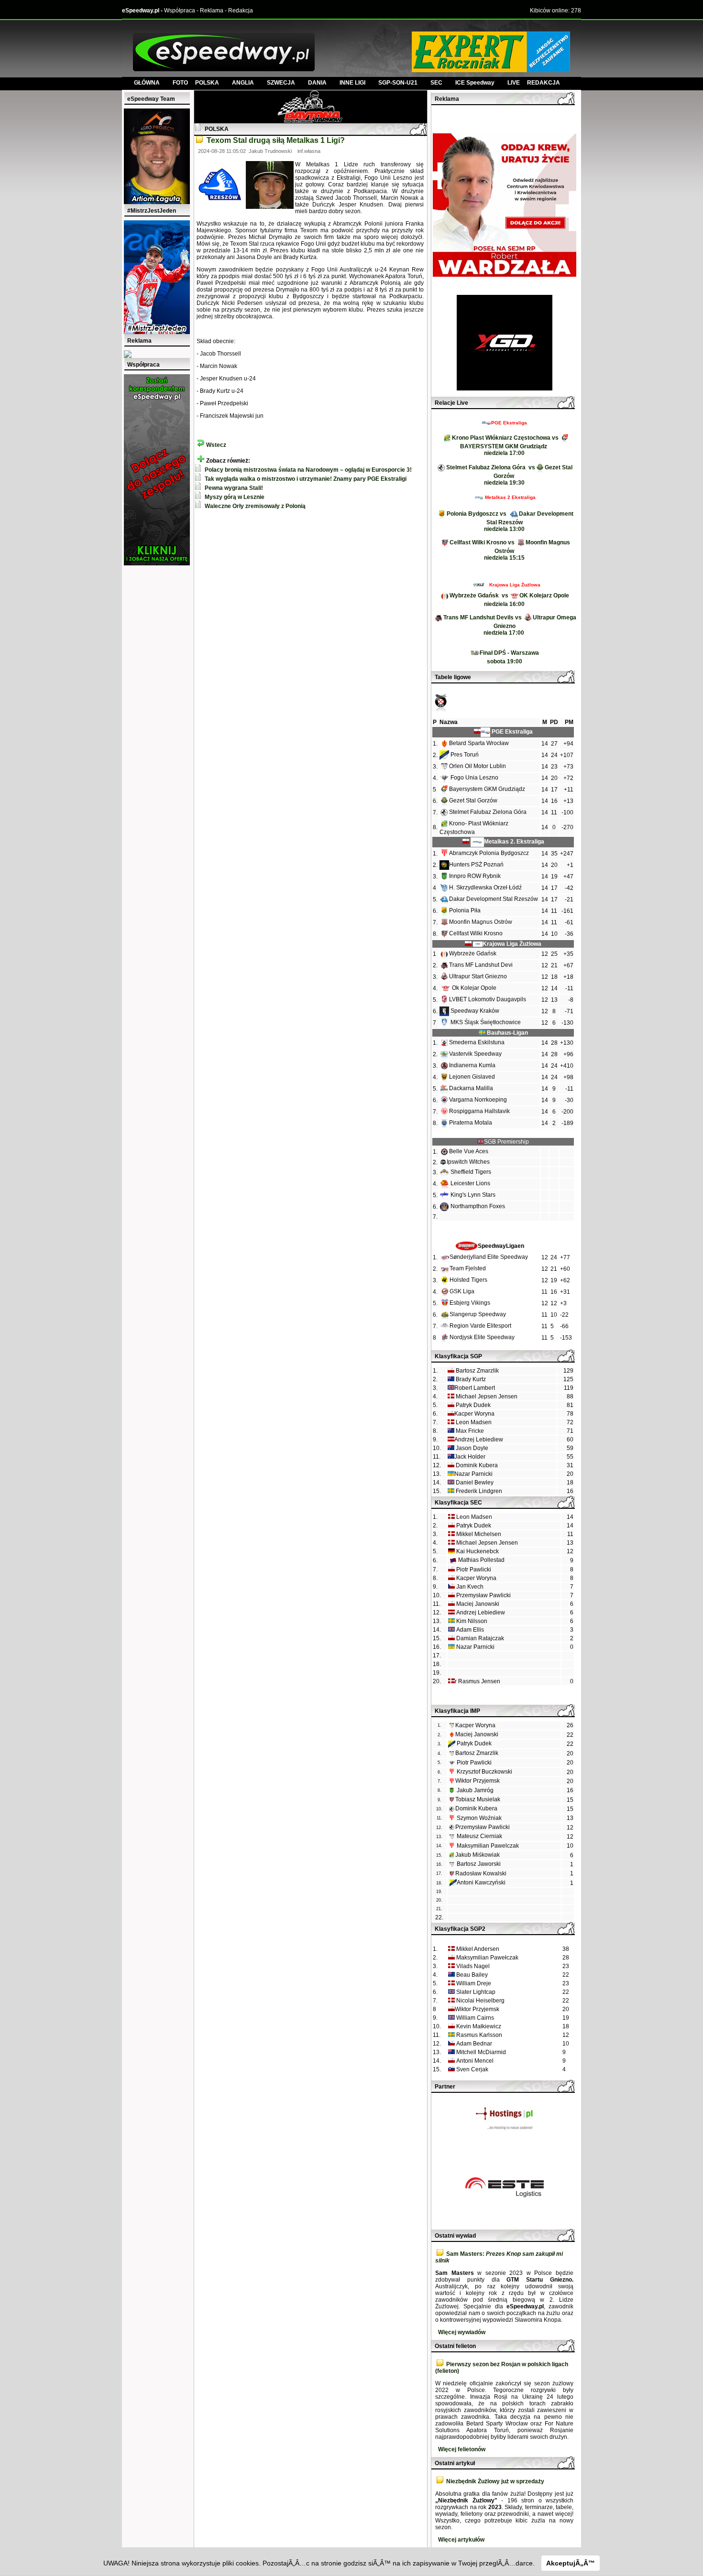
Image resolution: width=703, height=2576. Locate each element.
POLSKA (207, 83)
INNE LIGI (352, 83)
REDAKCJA (544, 83)
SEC (436, 83)
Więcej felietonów (462, 2449)
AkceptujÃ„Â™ (571, 2563)
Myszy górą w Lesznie (235, 497)
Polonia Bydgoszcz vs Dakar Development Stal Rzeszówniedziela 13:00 (510, 521)
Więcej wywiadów (462, 2332)
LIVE (517, 83)
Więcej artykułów (461, 2540)
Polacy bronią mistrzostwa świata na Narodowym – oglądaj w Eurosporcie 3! (308, 470)
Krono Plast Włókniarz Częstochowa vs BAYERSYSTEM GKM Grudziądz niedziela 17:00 (506, 445)
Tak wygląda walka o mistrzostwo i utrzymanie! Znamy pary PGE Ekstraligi (306, 479)
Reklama (212, 11)
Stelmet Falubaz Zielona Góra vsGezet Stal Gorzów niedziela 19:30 (509, 475)
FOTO (184, 83)
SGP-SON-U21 (398, 83)
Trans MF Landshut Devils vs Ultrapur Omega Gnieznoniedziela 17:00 (510, 625)
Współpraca (180, 11)
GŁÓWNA (147, 83)
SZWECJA (281, 83)
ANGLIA (243, 83)
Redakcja (241, 11)
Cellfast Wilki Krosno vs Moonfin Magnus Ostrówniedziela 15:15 (510, 550)
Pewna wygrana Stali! (234, 488)
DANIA (317, 83)
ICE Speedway (475, 83)
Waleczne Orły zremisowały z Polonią (255, 506)
